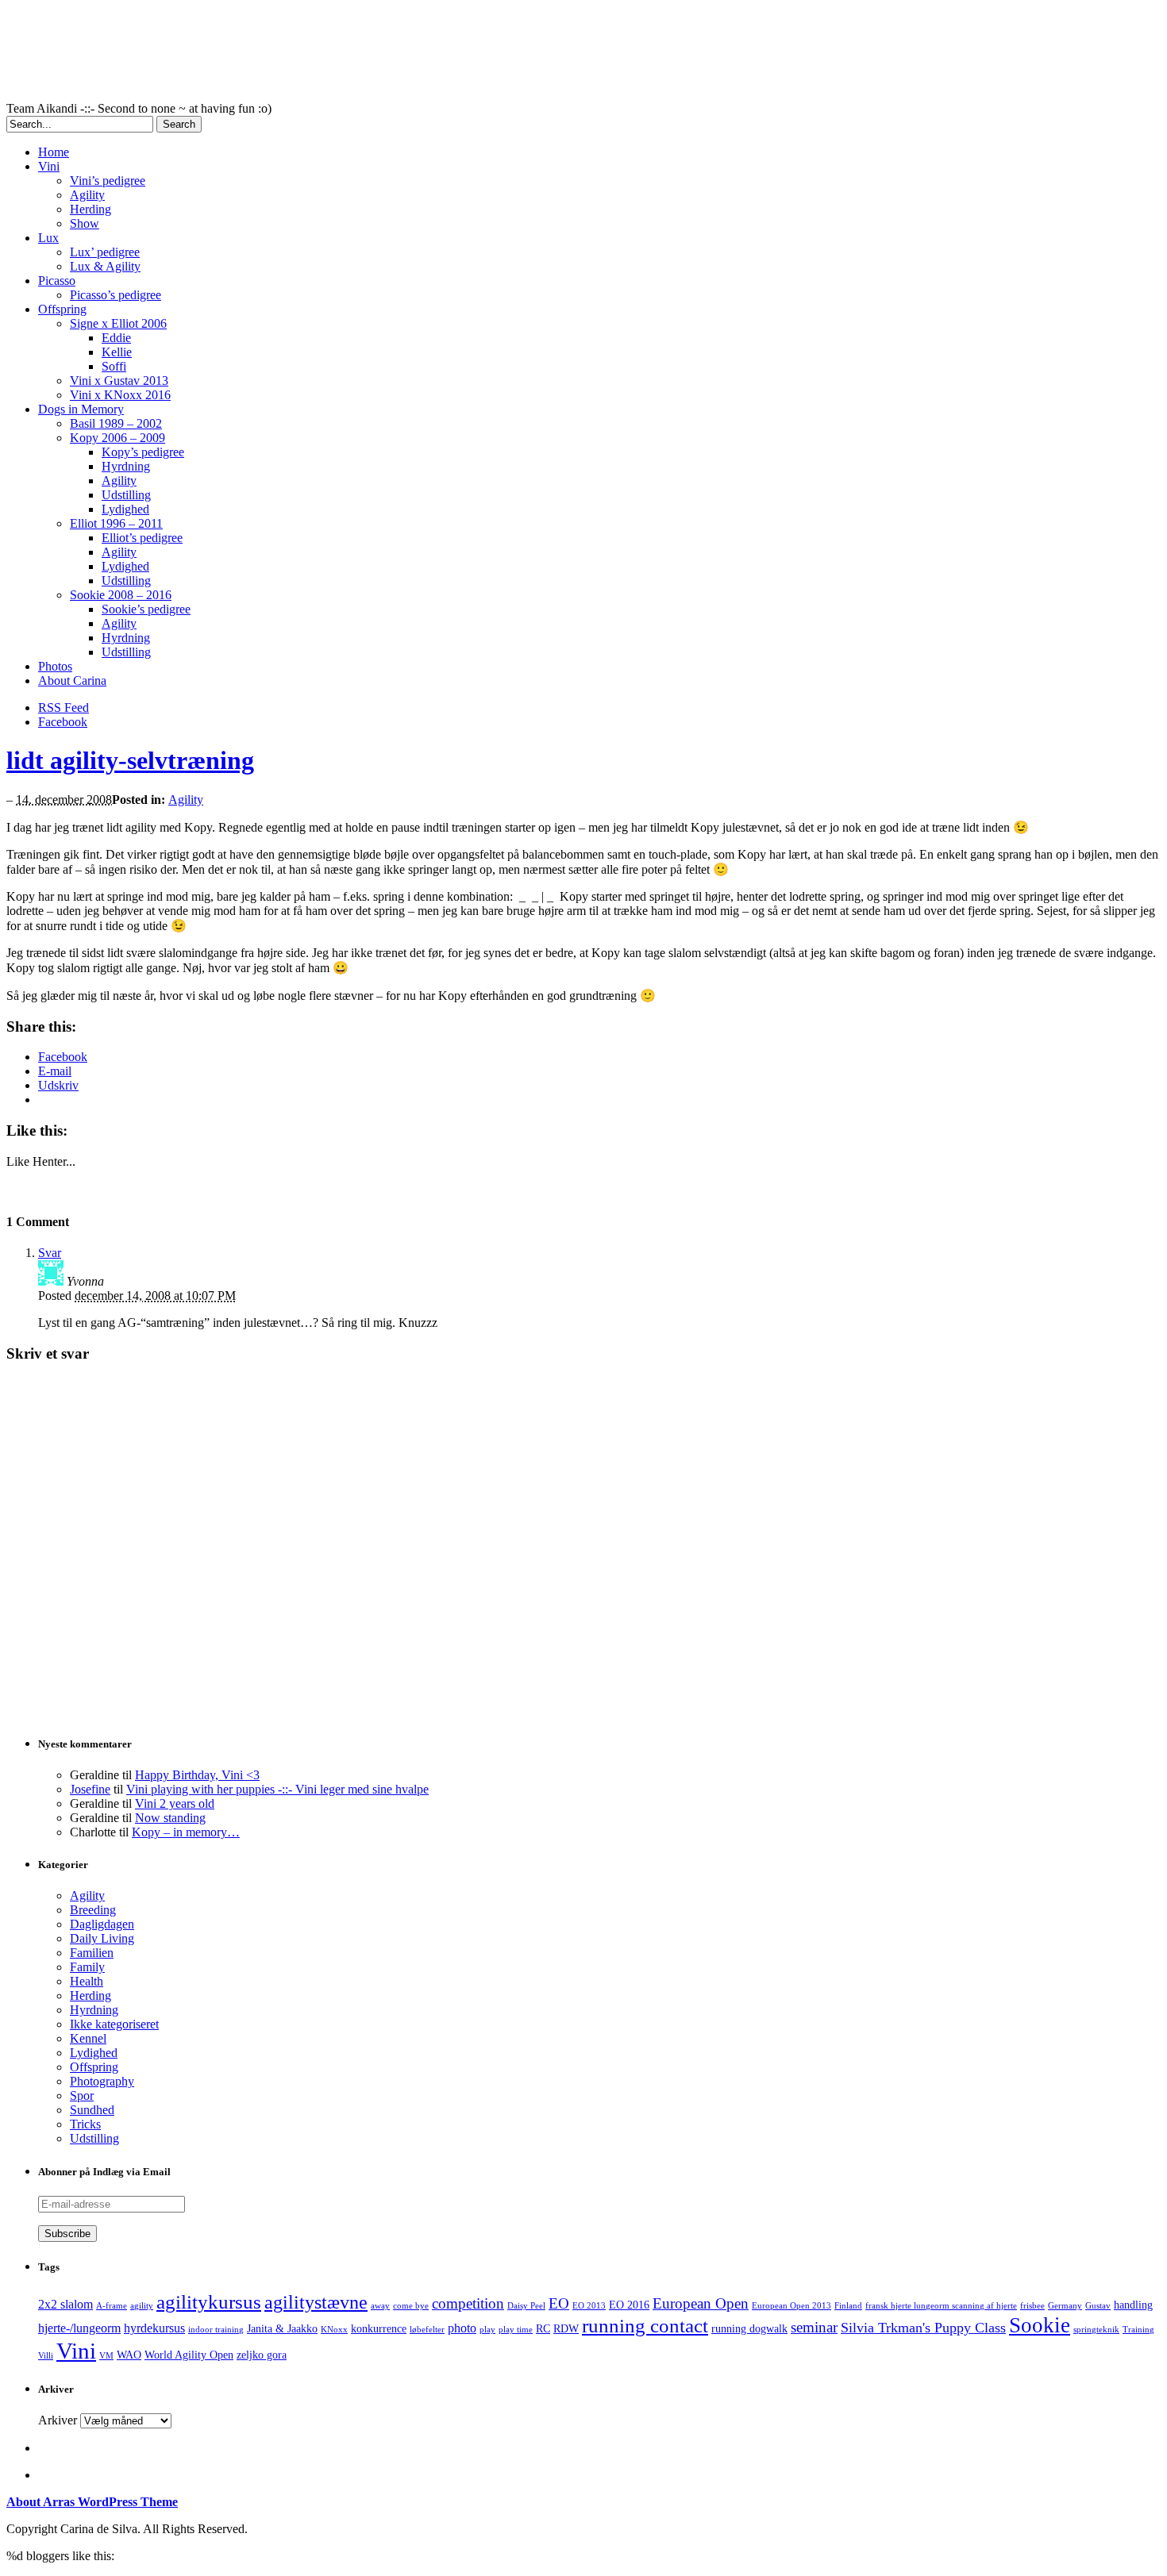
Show (85, 223)
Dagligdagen (102, 1924)
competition (468, 2303)
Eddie (116, 338)
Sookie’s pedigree (146, 609)
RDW (566, 2329)
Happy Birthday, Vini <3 (197, 1775)
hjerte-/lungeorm (79, 2328)
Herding (91, 209)
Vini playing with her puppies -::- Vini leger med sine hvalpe (277, 1789)
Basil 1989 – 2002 (116, 423)
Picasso (57, 281)
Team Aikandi (395, 54)
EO (559, 2303)
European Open (701, 2303)
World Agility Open (189, 2355)
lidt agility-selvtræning (130, 760)
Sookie (1040, 2325)
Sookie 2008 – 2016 (121, 595)
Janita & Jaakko (282, 2329)
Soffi (114, 366)
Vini (49, 166)
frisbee (1032, 2306)
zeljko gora (262, 2355)
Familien (92, 1953)
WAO (129, 2355)
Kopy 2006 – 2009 (117, 438)
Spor (82, 2095)
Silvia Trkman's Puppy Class (923, 2328)
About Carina (72, 681)
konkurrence (379, 2329)
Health (87, 1981)
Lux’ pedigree (105, 252)
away (380, 2306)
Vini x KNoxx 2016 (120, 395)
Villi (46, 2356)
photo (462, 2328)
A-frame (112, 2306)
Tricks (85, 2124)
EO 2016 (629, 2305)
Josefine (90, 1789)
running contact (645, 2326)
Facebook (63, 722)
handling (1133, 2305)
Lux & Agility (105, 266)
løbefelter (427, 2330)
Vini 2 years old (175, 1803)
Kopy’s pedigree (143, 452)
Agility (87, 195)
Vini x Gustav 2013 (119, 381)
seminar (814, 2327)
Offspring (62, 309)
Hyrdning (126, 466)
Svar (50, 1253)
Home (54, 152)
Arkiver (58, 2420)
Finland (848, 2306)
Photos (55, 666)
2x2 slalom (65, 2304)
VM (106, 2356)
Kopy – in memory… (186, 1832)
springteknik (1096, 2330)
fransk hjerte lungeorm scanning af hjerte (941, 2306)
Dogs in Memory (81, 409)
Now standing (170, 1818)
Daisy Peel (526, 2306)
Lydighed (125, 509)
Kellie (117, 352)
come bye (411, 2306)
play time (516, 2330)
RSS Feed (64, 707)
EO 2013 (589, 2306)
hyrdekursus (154, 2328)
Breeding (93, 1910)
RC (543, 2329)
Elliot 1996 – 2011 (116, 523)
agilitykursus (209, 2302)
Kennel (88, 2038)
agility (142, 2306)
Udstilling (126, 495)
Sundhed (92, 2110)
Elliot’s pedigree (142, 538)
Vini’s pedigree (108, 181)
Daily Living (102, 1938)
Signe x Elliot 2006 (118, 323)
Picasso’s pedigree (116, 295)
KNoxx (334, 2330)
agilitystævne (316, 2302)
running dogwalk (749, 2329)
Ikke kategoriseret (114, 2024)
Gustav (1098, 2306)
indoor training (216, 2330)
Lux (48, 238)
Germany (1065, 2306)
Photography (102, 2081)
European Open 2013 (791, 2306)
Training (1138, 2330)
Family (87, 1967)
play (487, 2330)
